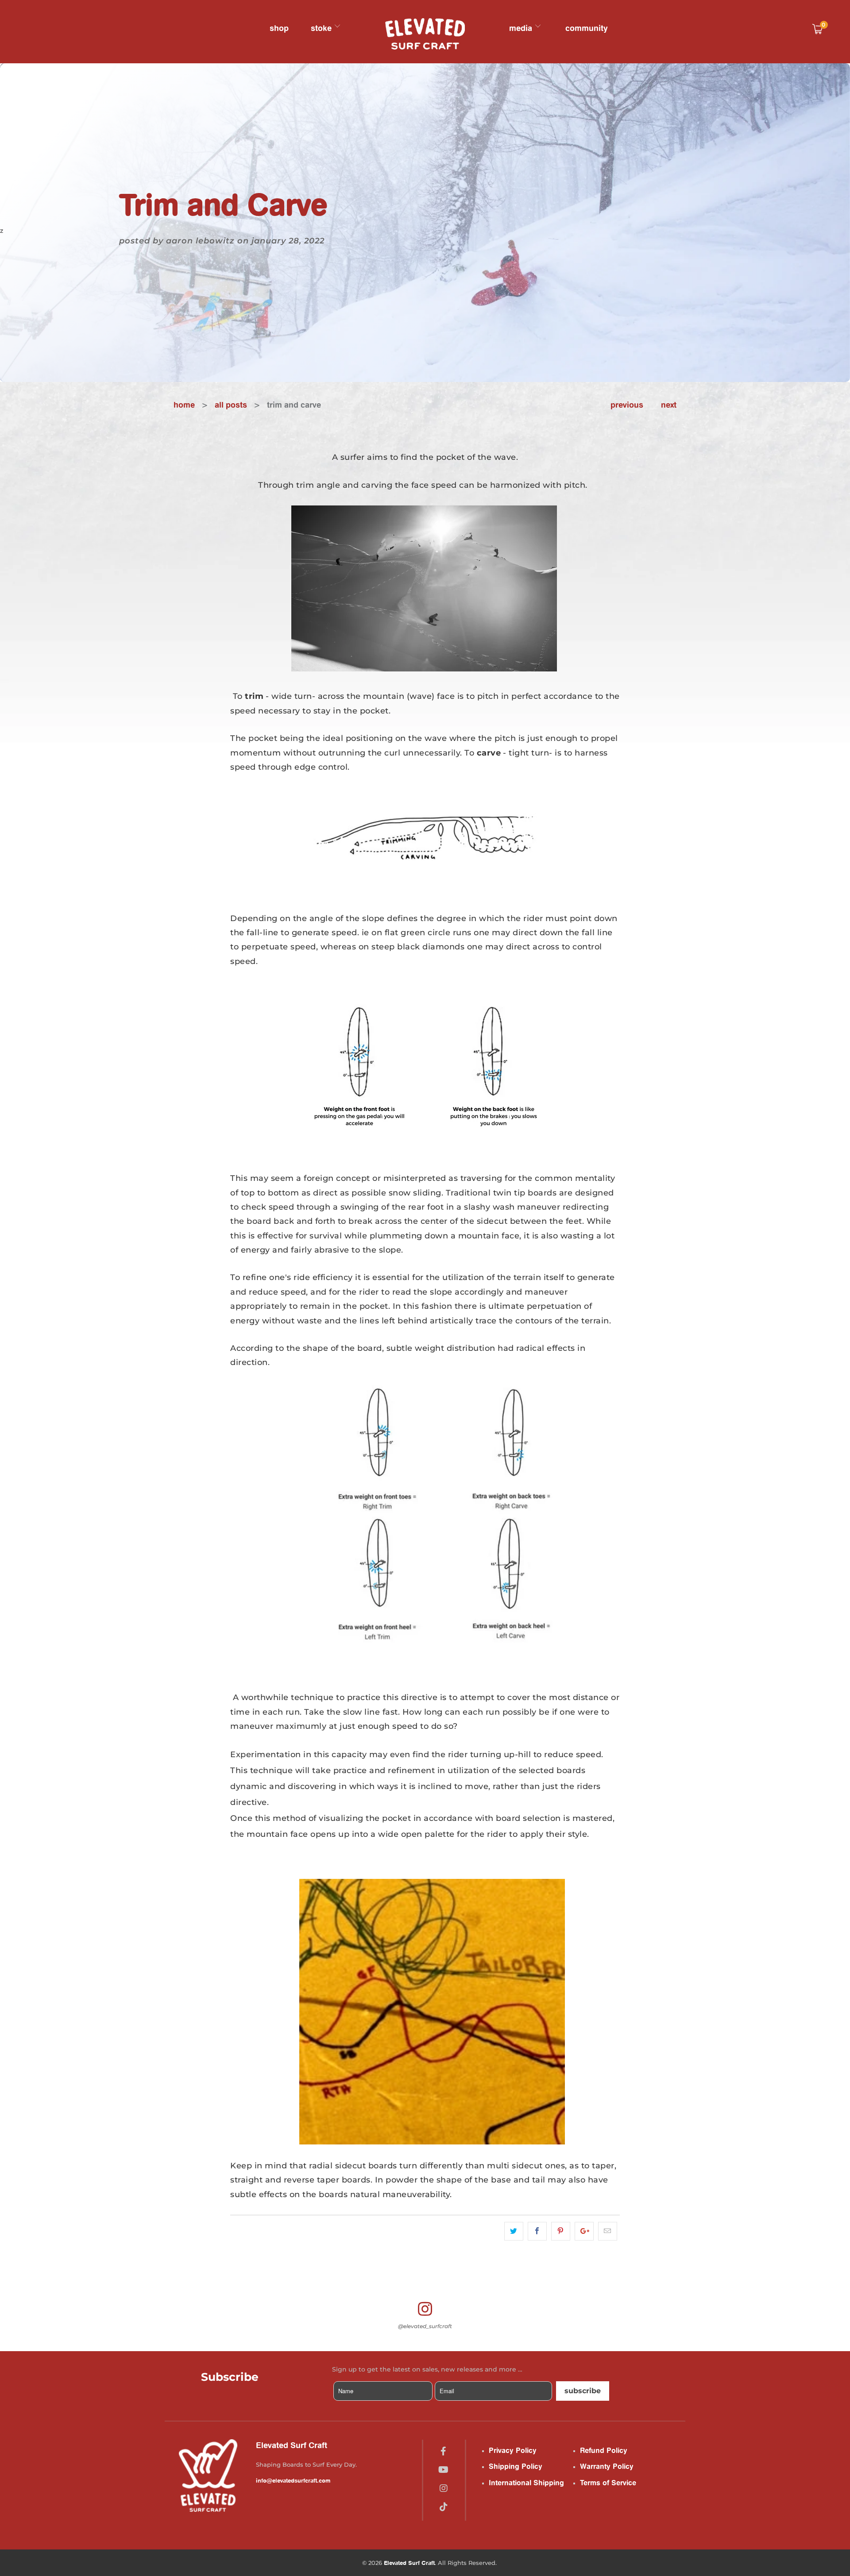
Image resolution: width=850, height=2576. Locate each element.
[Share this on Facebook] (537, 2231)
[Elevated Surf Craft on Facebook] (443, 2451)
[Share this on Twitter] (514, 2231)
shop (279, 28)
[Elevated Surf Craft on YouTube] (443, 2470)
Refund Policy (604, 2450)
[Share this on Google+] (584, 2231)
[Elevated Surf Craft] (425, 34)
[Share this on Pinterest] (561, 2231)
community (587, 28)
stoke (322, 28)
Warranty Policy (607, 2466)
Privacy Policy (513, 2450)
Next (669, 405)
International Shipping (526, 2483)
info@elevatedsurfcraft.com (293, 2480)
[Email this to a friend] (608, 2231)
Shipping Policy (516, 2466)
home (184, 405)
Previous (627, 405)
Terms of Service (608, 2483)
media (522, 28)
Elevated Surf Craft (409, 2563)
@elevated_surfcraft (425, 2326)
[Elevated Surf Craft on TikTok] (444, 2507)
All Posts (231, 405)
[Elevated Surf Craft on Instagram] (444, 2488)
